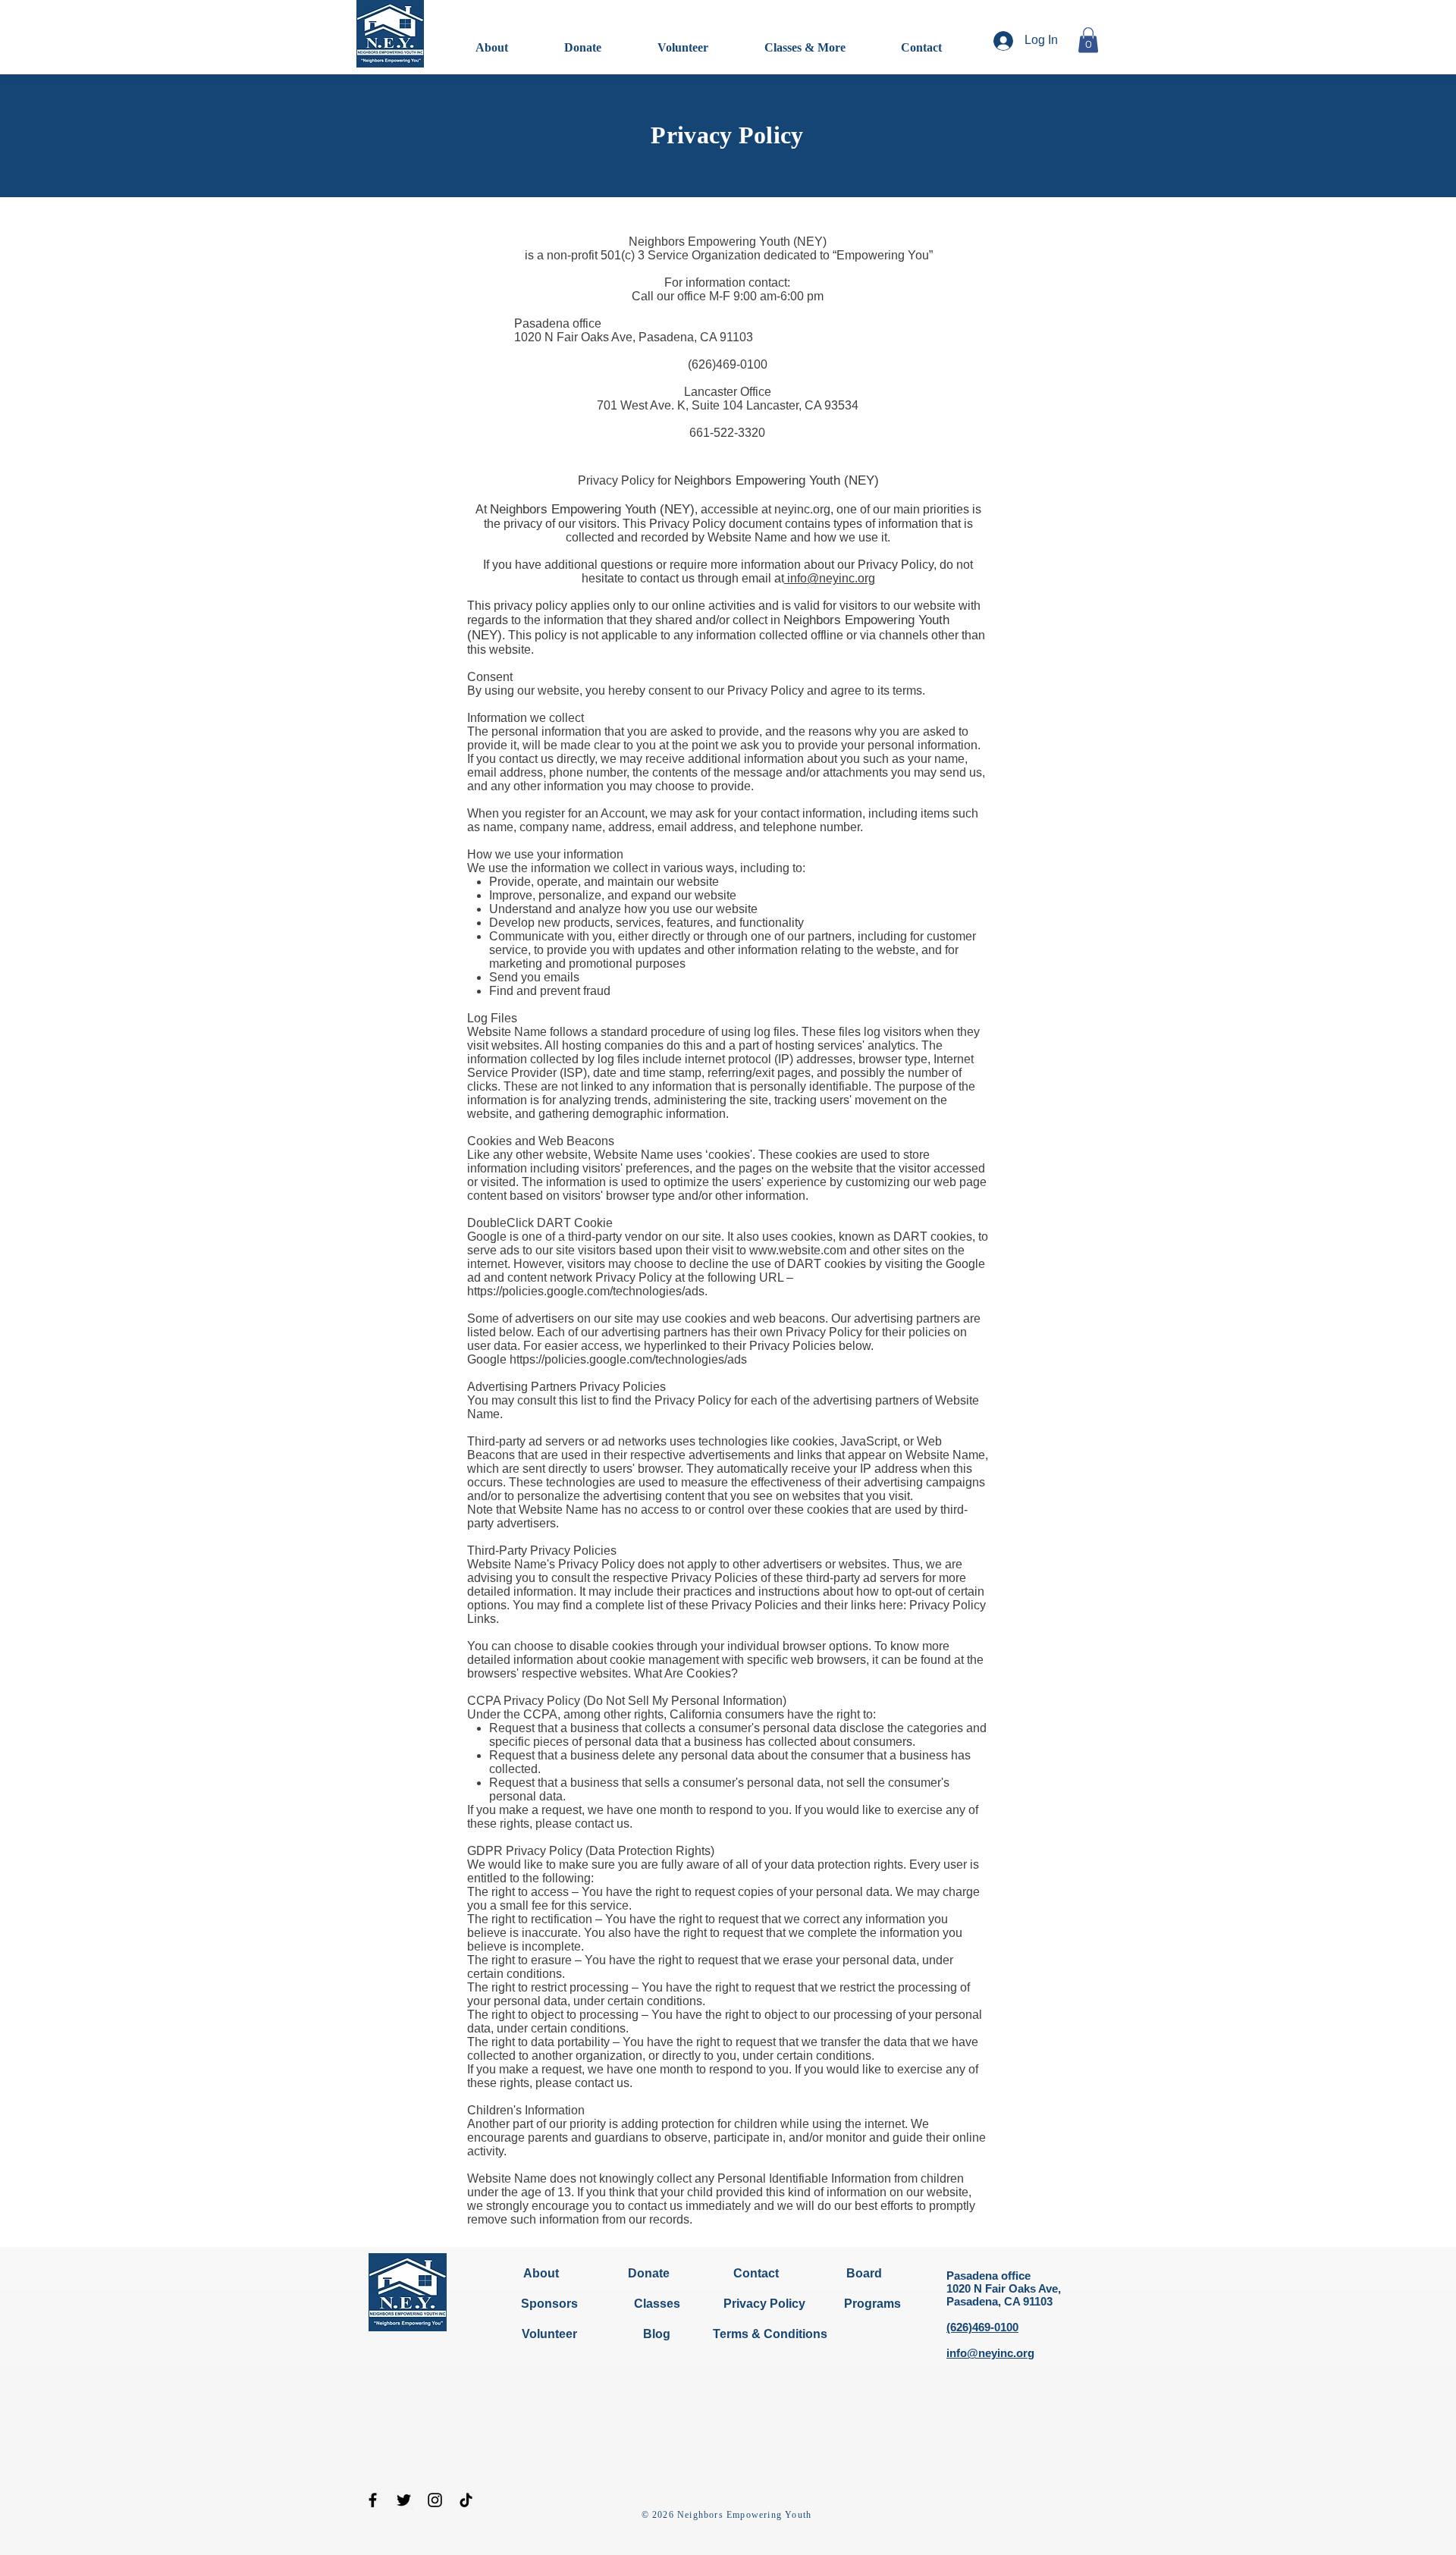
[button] (1088, 40)
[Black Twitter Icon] (404, 2500)
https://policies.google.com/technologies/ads (628, 1359)
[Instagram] (435, 2500)
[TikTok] (466, 2500)
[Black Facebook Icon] (373, 2500)
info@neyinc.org (830, 578)
